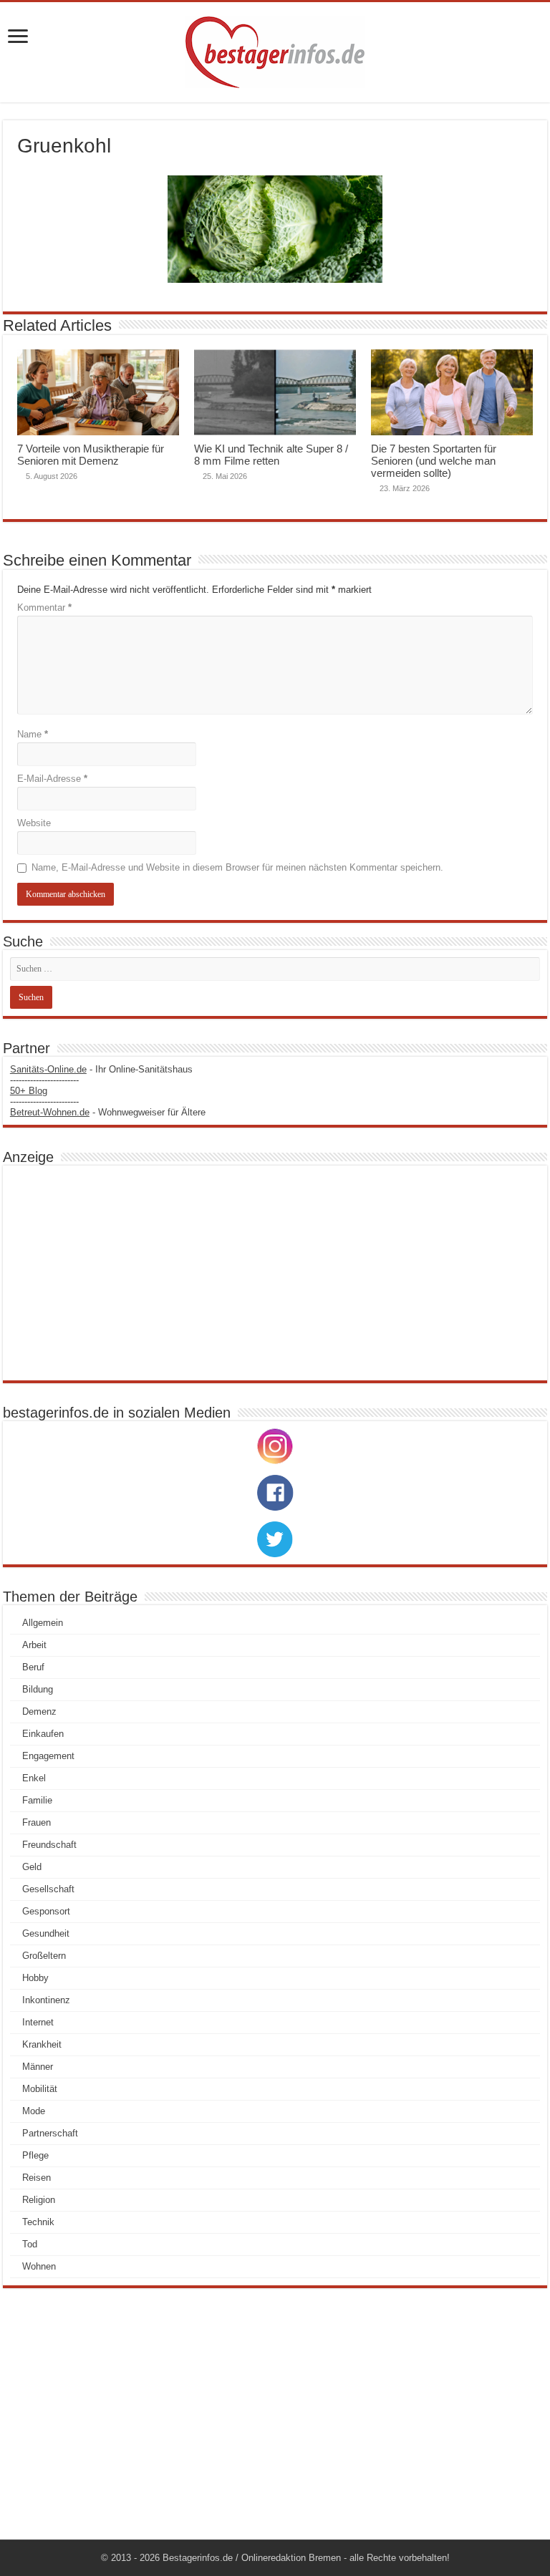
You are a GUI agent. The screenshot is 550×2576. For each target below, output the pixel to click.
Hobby (35, 1978)
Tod (30, 2244)
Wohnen (39, 2266)
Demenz (39, 1711)
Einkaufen (43, 1734)
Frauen (37, 1822)
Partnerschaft (50, 2133)
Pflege (35, 2155)
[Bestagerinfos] (275, 52)
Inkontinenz (46, 2000)
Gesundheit (46, 1933)
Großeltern (44, 1956)
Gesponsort (46, 1911)
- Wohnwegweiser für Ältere (108, 1112)
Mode (34, 2111)
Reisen (37, 2178)
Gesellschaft (48, 1889)
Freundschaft (49, 1845)
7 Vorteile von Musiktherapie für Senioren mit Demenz (91, 455)
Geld (32, 1867)
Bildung (38, 1689)
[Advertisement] (275, 1273)
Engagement (48, 1756)
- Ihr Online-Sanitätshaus (101, 1069)
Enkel (34, 1778)
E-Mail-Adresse (52, 779)
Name (33, 734)
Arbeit (34, 1645)
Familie (37, 1800)
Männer (38, 2067)
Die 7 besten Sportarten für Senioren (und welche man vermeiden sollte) (434, 461)
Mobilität (40, 2089)
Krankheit (42, 2044)
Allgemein (43, 1623)
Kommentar (44, 607)
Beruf (33, 1667)
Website (34, 823)
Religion (39, 2200)
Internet (38, 2022)
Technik (38, 2222)
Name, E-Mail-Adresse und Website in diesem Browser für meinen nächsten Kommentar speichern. (237, 867)
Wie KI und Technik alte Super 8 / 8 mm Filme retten (271, 455)
